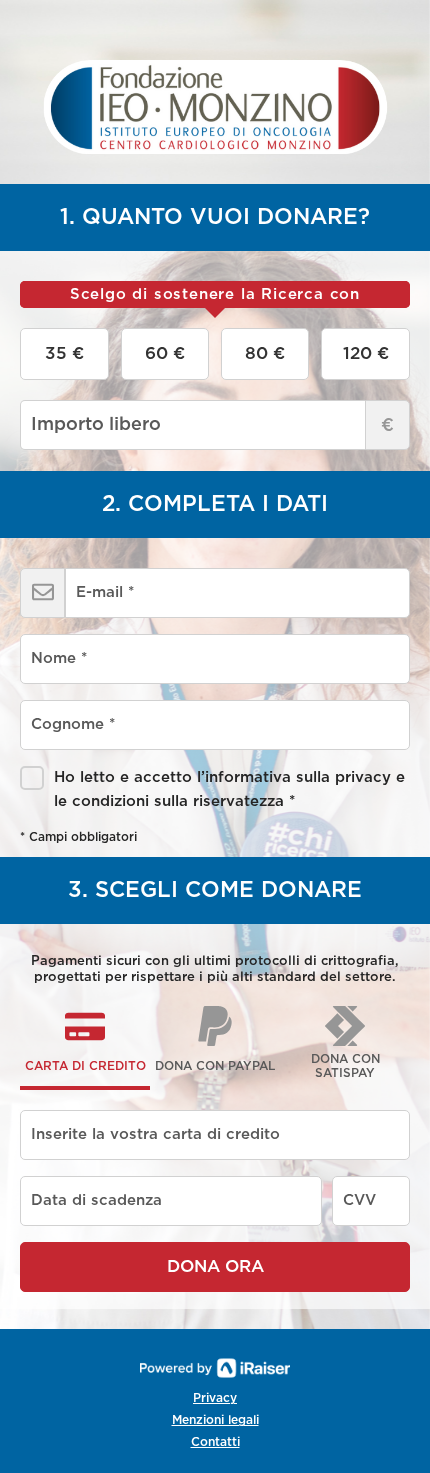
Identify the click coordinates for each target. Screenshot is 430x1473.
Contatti (215, 1442)
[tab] (215, 295)
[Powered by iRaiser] (215, 1368)
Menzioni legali (215, 1420)
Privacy (215, 1398)
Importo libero (387, 426)
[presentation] (215, 295)
